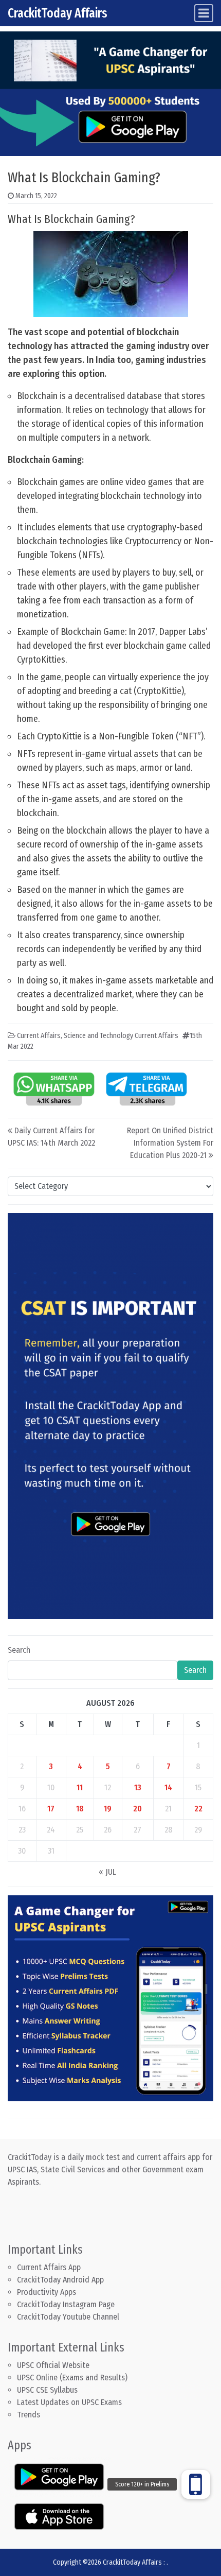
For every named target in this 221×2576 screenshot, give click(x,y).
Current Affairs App (49, 2267)
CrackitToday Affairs (58, 13)
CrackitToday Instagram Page (66, 2304)
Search (19, 1650)
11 (80, 1787)
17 (51, 1809)
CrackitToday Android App (60, 2280)
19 (108, 1809)
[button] (196, 2484)
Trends (29, 2415)
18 (80, 1809)
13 (138, 1787)
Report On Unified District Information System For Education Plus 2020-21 (170, 1143)
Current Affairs (39, 1036)
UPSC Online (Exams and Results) (72, 2378)
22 (198, 1809)
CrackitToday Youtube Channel (68, 2317)
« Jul (107, 1872)
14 (168, 1787)
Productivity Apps (47, 2292)
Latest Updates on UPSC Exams (69, 2402)
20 (137, 1809)
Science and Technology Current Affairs (121, 1036)
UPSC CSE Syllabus (48, 2390)
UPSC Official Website (53, 2365)
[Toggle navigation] (204, 13)
